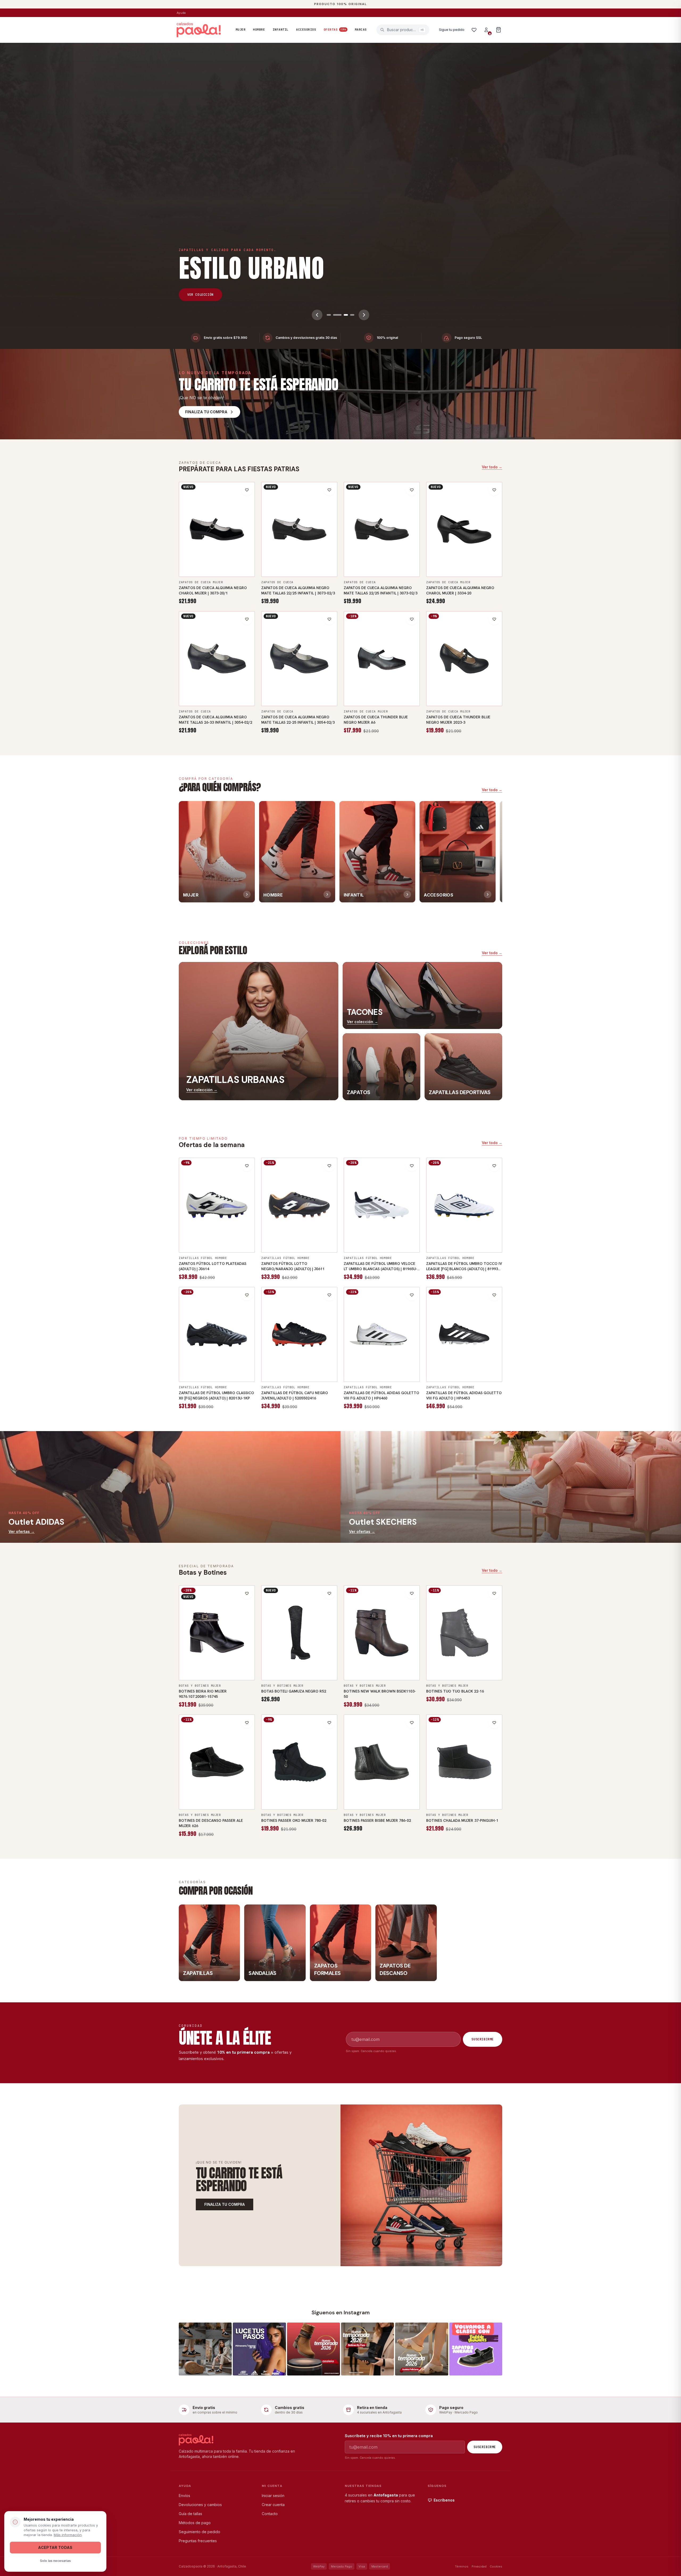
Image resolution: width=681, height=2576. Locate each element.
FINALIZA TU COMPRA (225, 2204)
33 (329, 1364)
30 (293, 1364)
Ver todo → (492, 467)
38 (234, 559)
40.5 (369, 1235)
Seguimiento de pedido (200, 2532)
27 (223, 688)
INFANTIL (281, 30)
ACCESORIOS (306, 30)
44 (240, 1245)
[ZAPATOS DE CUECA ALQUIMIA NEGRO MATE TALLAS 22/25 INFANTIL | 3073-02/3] (299, 530)
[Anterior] (317, 315)
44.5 (373, 1245)
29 (282, 1364)
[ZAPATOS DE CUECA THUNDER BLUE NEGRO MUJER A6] (382, 659)
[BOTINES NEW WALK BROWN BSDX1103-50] (382, 1633)
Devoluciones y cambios (200, 2505)
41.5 (382, 1375)
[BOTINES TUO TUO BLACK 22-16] (464, 1633)
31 (305, 1364)
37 (223, 559)
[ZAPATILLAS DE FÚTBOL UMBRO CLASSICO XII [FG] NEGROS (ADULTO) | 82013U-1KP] (217, 1335)
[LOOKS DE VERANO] (340, 185)
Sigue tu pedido (452, 30)
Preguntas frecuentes (198, 2541)
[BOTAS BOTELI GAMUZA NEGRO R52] (299, 1633)
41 (405, 699)
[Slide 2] (335, 315)
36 (211, 559)
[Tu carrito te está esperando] (421, 2185)
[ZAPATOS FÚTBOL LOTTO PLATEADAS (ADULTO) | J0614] (217, 1205)
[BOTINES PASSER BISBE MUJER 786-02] (382, 1762)
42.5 (394, 1235)
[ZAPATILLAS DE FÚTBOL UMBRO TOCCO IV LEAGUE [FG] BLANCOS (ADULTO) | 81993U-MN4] (464, 1205)
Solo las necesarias (55, 2561)
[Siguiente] (364, 315)
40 (393, 699)
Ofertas (335, 30)
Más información (68, 2535)
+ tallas (217, 570)
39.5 (369, 1364)
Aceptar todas (55, 2547)
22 (270, 559)
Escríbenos (444, 2500)
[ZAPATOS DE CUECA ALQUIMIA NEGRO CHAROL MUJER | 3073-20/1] (217, 530)
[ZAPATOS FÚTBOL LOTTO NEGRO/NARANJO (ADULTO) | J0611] (299, 1205)
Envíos (184, 2496)
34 (188, 559)
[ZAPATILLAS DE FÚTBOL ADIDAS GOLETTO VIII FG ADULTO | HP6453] (464, 1335)
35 (199, 559)
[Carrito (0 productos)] (499, 30)
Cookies (496, 2566)
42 (217, 1245)
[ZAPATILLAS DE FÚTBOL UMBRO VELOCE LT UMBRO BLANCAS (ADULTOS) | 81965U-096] (382, 1205)
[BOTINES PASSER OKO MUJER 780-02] (299, 1762)
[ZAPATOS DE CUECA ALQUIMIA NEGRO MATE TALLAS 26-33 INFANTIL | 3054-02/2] (217, 659)
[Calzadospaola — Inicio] (199, 30)
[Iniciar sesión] (486, 30)
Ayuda (181, 13)
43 (229, 1245)
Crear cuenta (273, 2505)
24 (317, 559)
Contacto (270, 2514)
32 (317, 1364)
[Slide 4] (350, 315)
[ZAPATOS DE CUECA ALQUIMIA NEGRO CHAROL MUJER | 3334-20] (464, 530)
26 (188, 688)
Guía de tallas (190, 2514)
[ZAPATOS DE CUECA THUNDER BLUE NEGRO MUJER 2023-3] (464, 659)
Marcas (361, 30)
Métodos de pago (195, 2523)
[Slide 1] (329, 315)
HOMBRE (259, 30)
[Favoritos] (474, 30)
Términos (462, 2566)
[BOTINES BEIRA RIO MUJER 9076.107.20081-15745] (217, 1633)
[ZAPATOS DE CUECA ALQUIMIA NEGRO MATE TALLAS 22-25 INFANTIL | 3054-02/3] (299, 659)
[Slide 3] (342, 315)
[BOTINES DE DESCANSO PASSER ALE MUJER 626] (217, 1762)
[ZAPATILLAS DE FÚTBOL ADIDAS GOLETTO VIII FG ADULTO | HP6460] (382, 1335)
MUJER (241, 30)
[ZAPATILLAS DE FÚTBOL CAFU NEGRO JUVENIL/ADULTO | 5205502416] (299, 1335)
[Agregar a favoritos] (247, 490)
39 (246, 559)
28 (270, 1364)
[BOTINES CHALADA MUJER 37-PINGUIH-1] (464, 1762)
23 (293, 559)
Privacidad (479, 2566)
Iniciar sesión (273, 2496)
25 (393, 570)
